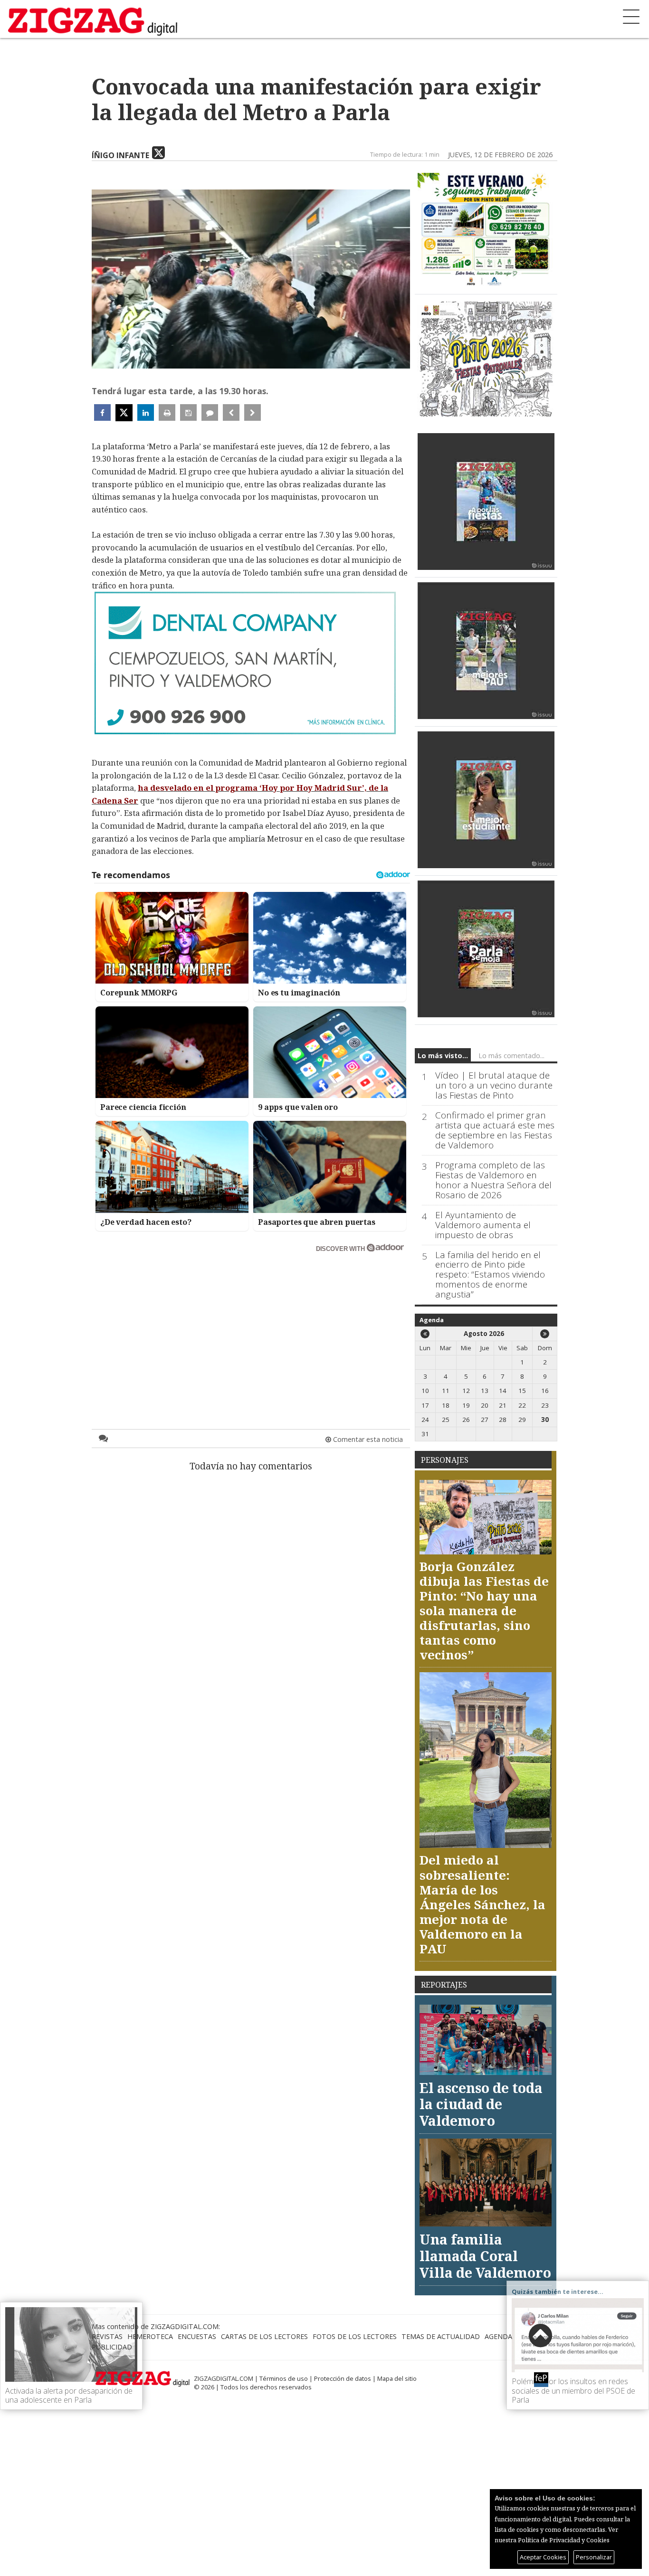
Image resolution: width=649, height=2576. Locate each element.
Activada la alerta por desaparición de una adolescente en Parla (69, 2395)
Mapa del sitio (397, 2378)
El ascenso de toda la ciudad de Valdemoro (481, 2104)
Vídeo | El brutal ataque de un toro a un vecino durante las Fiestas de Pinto (494, 1085)
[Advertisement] (251, 1322)
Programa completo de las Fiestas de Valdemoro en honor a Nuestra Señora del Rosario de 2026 (493, 1180)
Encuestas (197, 2336)
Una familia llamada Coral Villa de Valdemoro (485, 2255)
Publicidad (112, 2347)
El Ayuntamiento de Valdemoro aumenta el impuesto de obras (483, 1225)
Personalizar (594, 2557)
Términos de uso (284, 2378)
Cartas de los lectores (264, 2336)
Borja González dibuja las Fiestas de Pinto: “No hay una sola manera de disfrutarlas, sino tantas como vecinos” (484, 1611)
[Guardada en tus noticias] (188, 412)
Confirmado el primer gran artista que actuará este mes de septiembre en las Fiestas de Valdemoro (495, 1130)
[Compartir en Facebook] (102, 412)
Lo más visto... (443, 1056)
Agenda (432, 1320)
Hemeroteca (150, 2336)
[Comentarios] (210, 412)
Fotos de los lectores (355, 2336)
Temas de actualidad (441, 2336)
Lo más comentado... (511, 1056)
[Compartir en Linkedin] (146, 412)
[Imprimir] (167, 412)
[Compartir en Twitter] (124, 413)
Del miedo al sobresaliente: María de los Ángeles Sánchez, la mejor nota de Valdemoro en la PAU (482, 1904)
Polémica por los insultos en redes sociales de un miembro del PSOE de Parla (573, 2390)
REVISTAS (107, 2336)
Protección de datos (343, 2378)
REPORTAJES (444, 1985)
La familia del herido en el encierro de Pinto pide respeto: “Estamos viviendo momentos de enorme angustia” (490, 1275)
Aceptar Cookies (543, 2557)
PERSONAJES (445, 1460)
